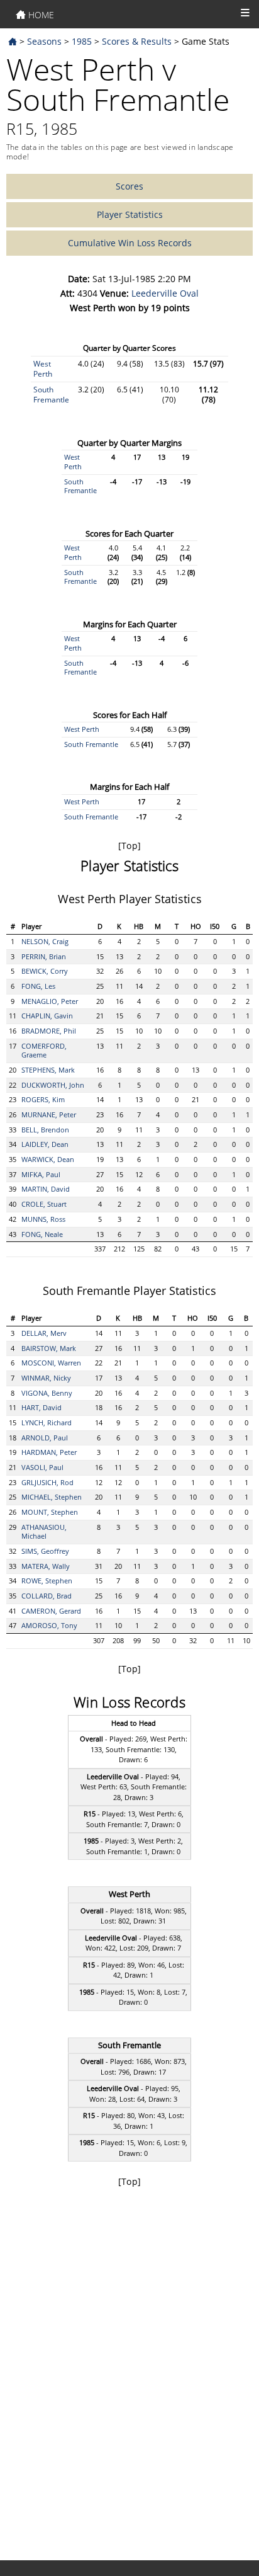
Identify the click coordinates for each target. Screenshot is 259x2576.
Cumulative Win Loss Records (130, 243)
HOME (40, 15)
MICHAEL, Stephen (52, 1497)
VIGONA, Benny (47, 1393)
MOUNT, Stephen (50, 1512)
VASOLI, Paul (42, 1467)
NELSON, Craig (45, 941)
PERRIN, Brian (44, 956)
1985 (82, 41)
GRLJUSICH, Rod (47, 1482)
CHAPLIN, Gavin (47, 1016)
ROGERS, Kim (43, 1099)
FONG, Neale (42, 1234)
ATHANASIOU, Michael (44, 1532)
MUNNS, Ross (43, 1219)
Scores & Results (137, 41)
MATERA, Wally (46, 1566)
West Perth (43, 369)
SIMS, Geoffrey (45, 1551)
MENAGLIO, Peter (50, 1001)
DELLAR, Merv (44, 1333)
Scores (129, 186)
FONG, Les (38, 986)
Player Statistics (130, 214)
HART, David (41, 1407)
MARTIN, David (46, 1189)
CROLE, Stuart (44, 1204)
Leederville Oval (165, 293)
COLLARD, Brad (47, 1596)
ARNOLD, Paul (45, 1438)
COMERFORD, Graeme (44, 1051)
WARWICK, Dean (48, 1159)
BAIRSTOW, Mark (49, 1348)
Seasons (44, 41)
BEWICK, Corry (45, 971)
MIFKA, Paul (41, 1174)
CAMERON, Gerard (51, 1611)
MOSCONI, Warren (51, 1363)
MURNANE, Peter (49, 1114)
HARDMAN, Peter (49, 1452)
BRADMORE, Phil (49, 1031)
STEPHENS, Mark (48, 1070)
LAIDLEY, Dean (45, 1144)
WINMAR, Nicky (46, 1378)
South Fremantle (51, 395)
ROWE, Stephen (47, 1581)
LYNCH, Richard (47, 1422)
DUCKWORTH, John (53, 1085)
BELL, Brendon (45, 1130)
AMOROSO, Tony (49, 1625)
